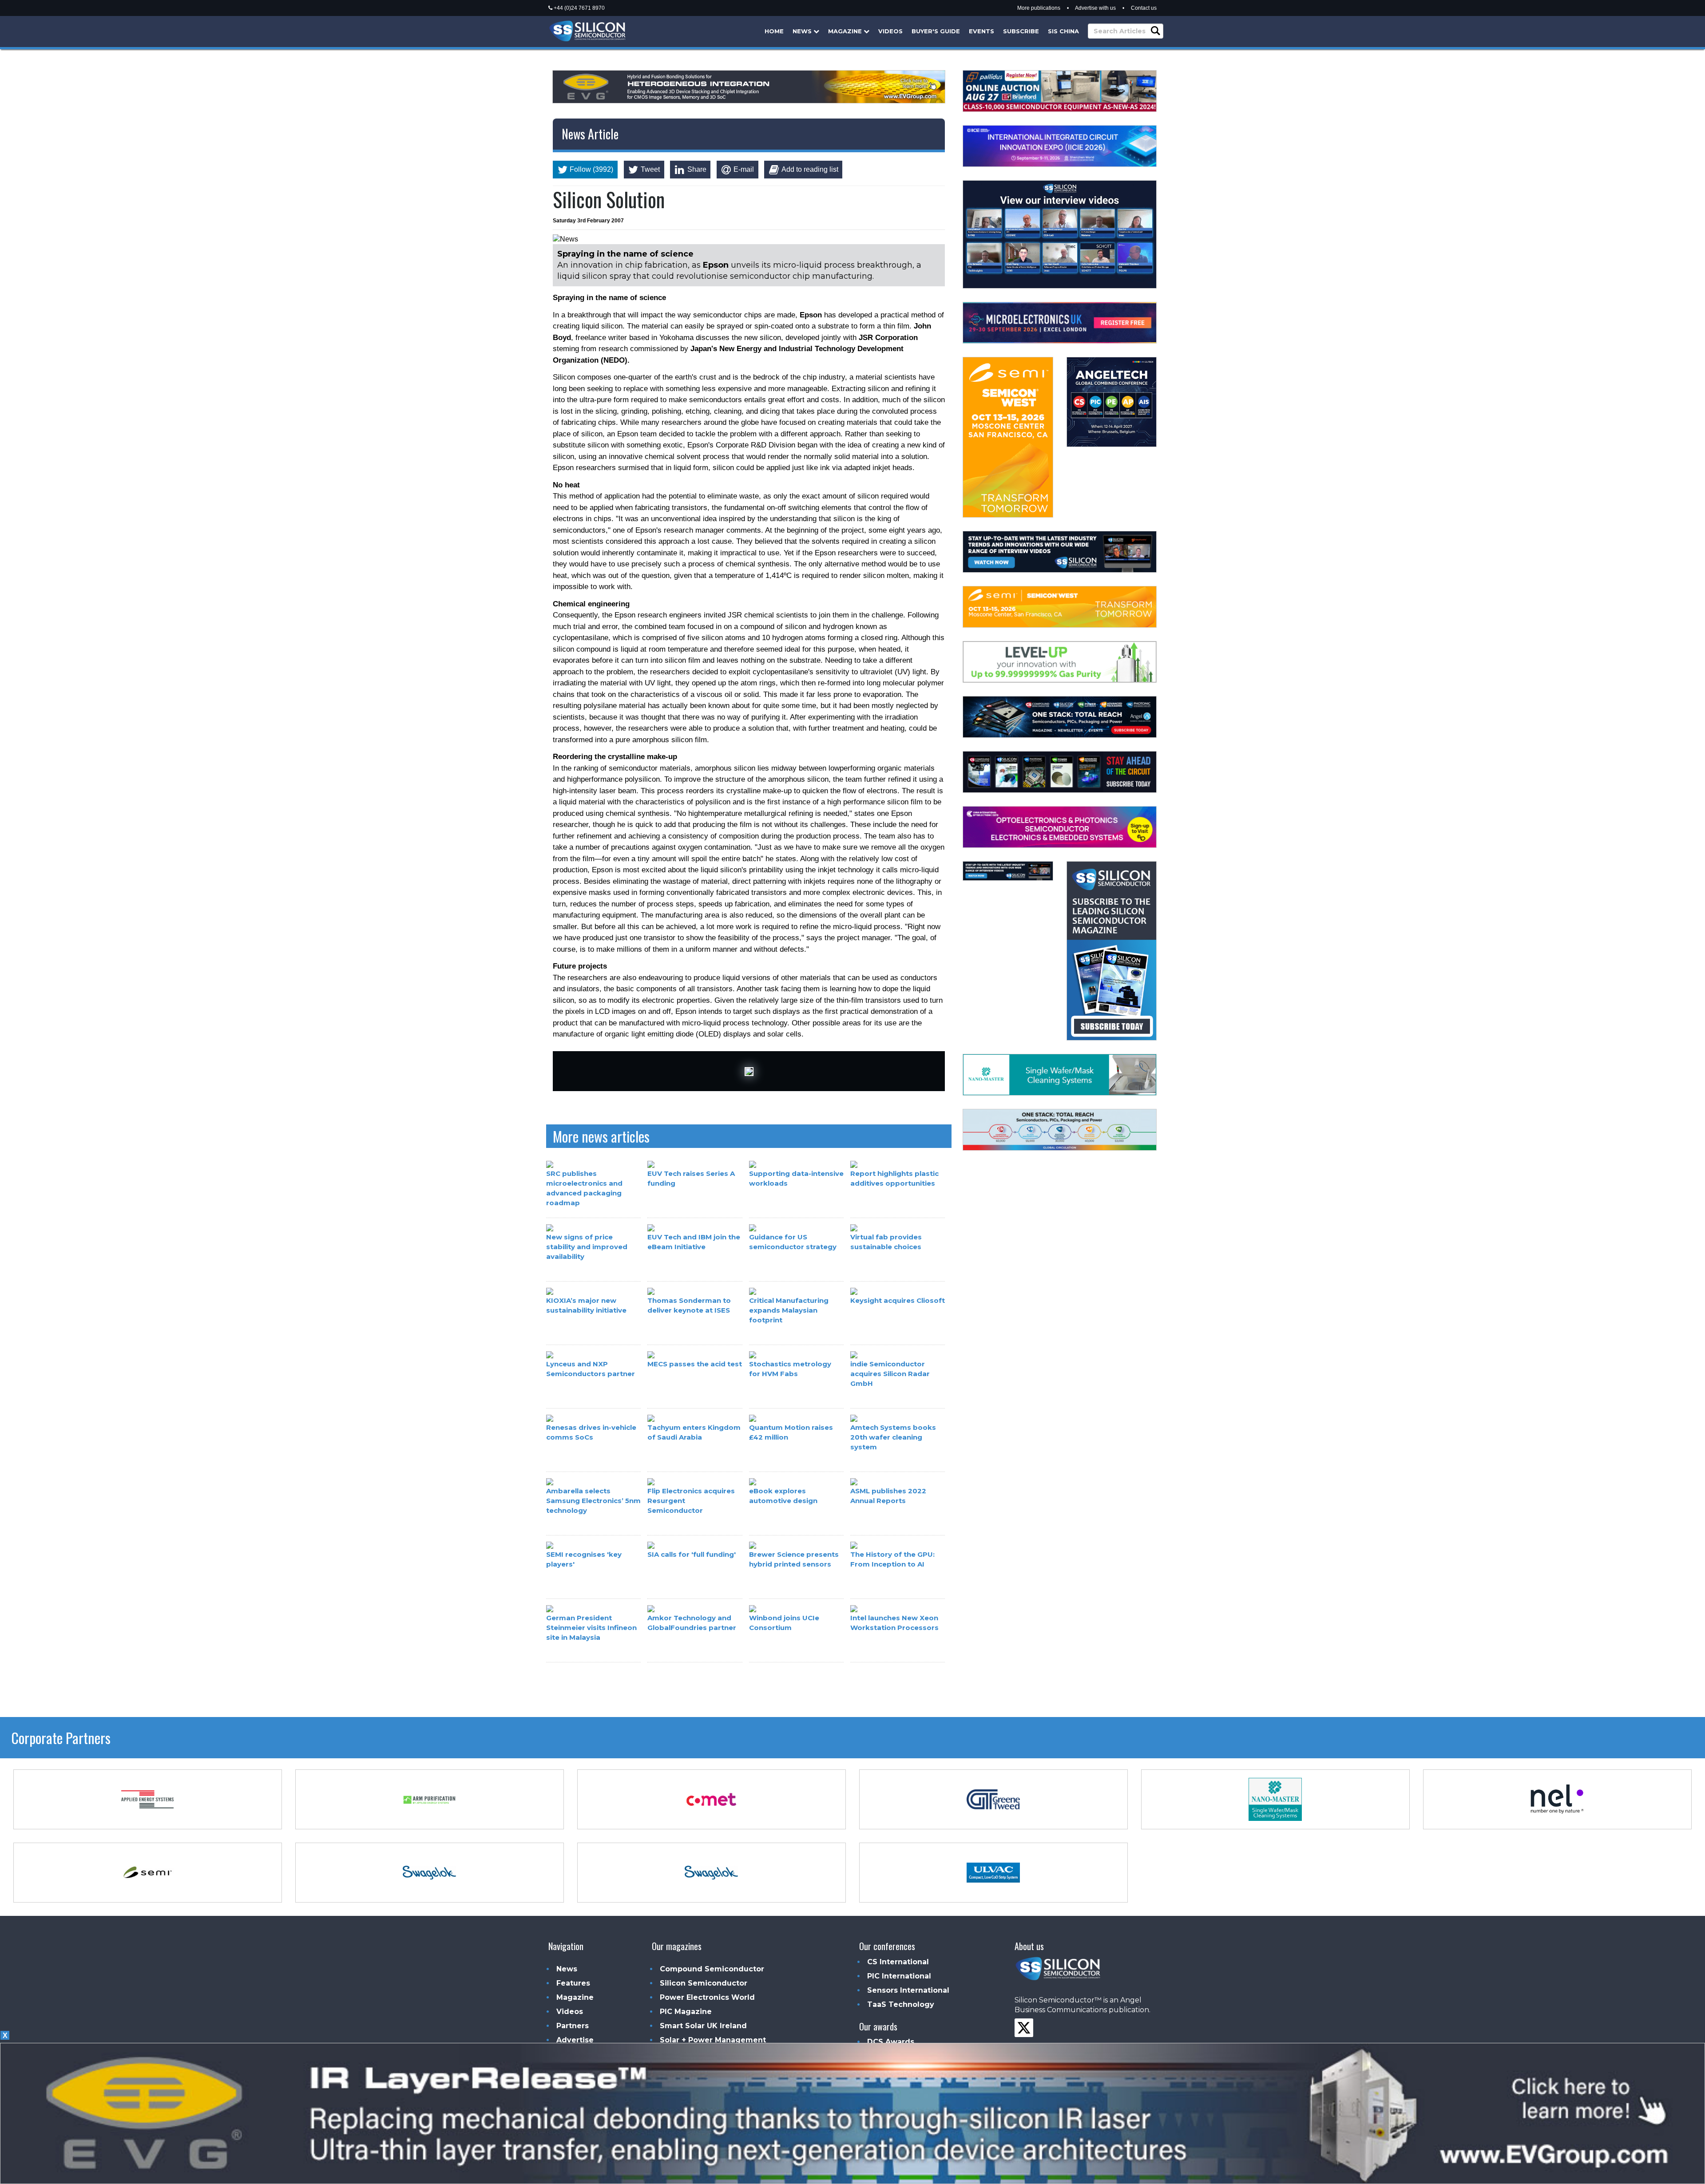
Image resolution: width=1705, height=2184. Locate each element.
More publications (1039, 8)
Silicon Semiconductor (704, 1983)
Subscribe (1021, 31)
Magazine (846, 31)
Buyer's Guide (936, 31)
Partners (573, 2026)
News (803, 31)
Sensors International (908, 1990)
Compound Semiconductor (712, 1969)
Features (573, 1983)
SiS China (1063, 31)
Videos (890, 31)
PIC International (899, 1976)
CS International (898, 1962)
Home (774, 31)
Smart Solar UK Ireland (703, 2026)
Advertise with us (1095, 8)
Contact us (1144, 8)
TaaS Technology (901, 2004)
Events (981, 31)
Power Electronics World (707, 1997)
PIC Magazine (686, 2012)
